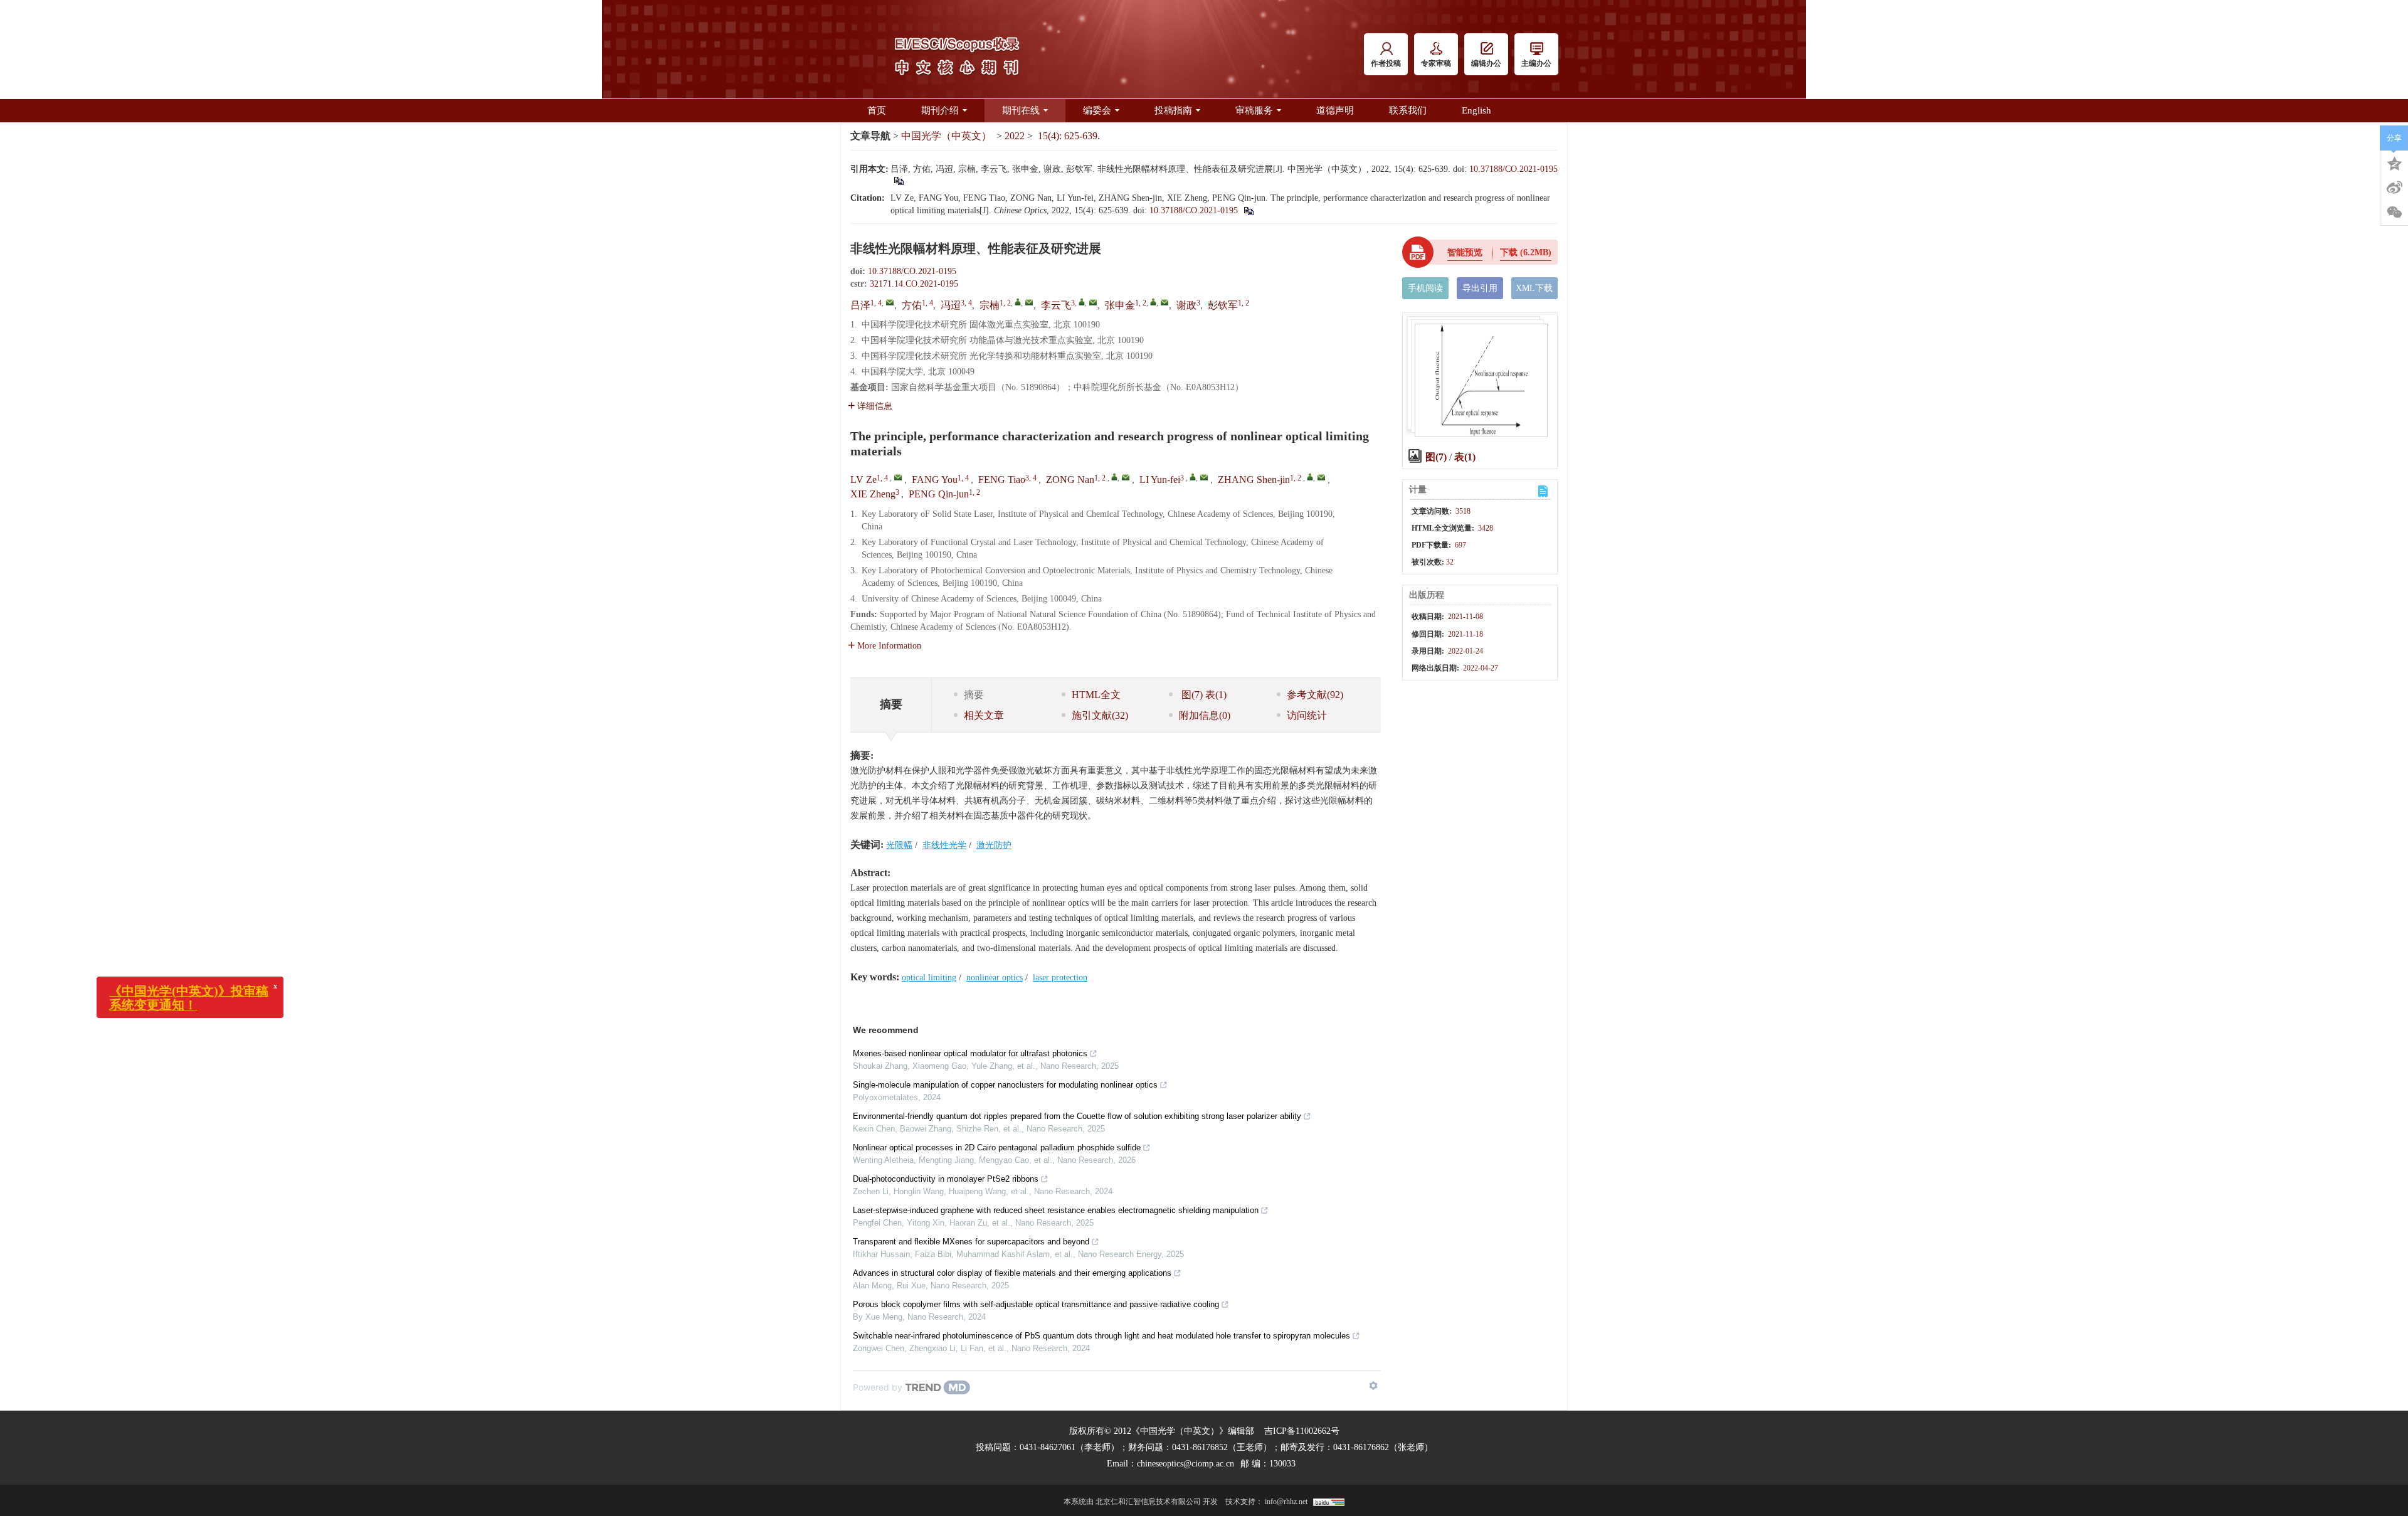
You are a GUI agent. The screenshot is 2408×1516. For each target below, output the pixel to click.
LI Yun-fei (1160, 480)
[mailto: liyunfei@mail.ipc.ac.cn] (1204, 477)
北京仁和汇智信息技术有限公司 (1148, 1502)
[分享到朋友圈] (2394, 213)
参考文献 (1315, 695)
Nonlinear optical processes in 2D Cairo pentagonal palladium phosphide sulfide (997, 1148)
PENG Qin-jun (939, 494)
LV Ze (863, 480)
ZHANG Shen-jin (1254, 480)
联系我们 (1408, 110)
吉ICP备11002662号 (1302, 1431)
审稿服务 (1254, 110)
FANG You (935, 480)
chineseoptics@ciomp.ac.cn (1186, 1464)
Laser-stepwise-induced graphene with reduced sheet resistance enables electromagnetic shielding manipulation (1056, 1210)
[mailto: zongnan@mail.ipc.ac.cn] (1126, 477)
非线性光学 (944, 845)
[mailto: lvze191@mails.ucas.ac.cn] (898, 477)
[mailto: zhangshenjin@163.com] (1321, 477)
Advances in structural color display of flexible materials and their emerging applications (1012, 1273)
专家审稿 (1436, 63)
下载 (1526, 252)
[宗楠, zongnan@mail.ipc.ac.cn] (1018, 302)
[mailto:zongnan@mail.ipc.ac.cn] (1029, 302)
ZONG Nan (1070, 480)
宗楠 (990, 305)
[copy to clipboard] (1248, 210)
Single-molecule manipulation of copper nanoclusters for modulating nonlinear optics (1005, 1085)
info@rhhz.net (1286, 1502)
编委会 (1097, 110)
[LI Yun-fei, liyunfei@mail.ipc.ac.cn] (1193, 477)
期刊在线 (1021, 110)
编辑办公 (1486, 63)
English (1476, 110)
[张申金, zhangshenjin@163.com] (1153, 302)
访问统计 (1307, 715)
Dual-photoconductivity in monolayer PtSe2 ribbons (946, 1179)
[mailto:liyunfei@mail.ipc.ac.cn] (1093, 302)
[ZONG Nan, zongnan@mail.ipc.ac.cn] (1114, 477)
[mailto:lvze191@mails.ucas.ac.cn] (890, 302)
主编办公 (1536, 63)
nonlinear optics (995, 978)
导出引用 (1480, 288)
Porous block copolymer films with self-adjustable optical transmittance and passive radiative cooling (1036, 1304)
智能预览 (1465, 252)
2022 (1015, 136)
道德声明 (1335, 110)
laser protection (1060, 978)
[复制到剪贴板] (898, 180)
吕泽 (860, 305)
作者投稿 (1386, 63)
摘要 (974, 695)
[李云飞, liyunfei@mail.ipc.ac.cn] (1082, 302)
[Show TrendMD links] (1373, 1386)
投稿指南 (1173, 110)
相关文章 (984, 715)
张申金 (1120, 305)
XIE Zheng (873, 494)
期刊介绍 (940, 110)
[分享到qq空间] (2394, 162)
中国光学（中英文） (946, 136)
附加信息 (1205, 715)
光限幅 (899, 845)
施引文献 (1100, 715)
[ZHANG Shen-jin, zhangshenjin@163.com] (1310, 477)
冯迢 (951, 305)
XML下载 (1534, 288)
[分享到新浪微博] (2394, 188)
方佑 (912, 305)
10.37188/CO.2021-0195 (1513, 169)
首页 (877, 110)
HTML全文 (1096, 695)
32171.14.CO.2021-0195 (914, 284)
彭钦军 (1223, 305)
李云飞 (1056, 305)
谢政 (1186, 305)
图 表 (1203, 695)
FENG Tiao (1002, 480)
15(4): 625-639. (1069, 136)
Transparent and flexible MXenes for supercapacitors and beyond (971, 1242)
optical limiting (929, 978)
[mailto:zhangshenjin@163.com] (1164, 302)
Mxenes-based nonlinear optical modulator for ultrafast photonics (970, 1053)
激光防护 (994, 845)
